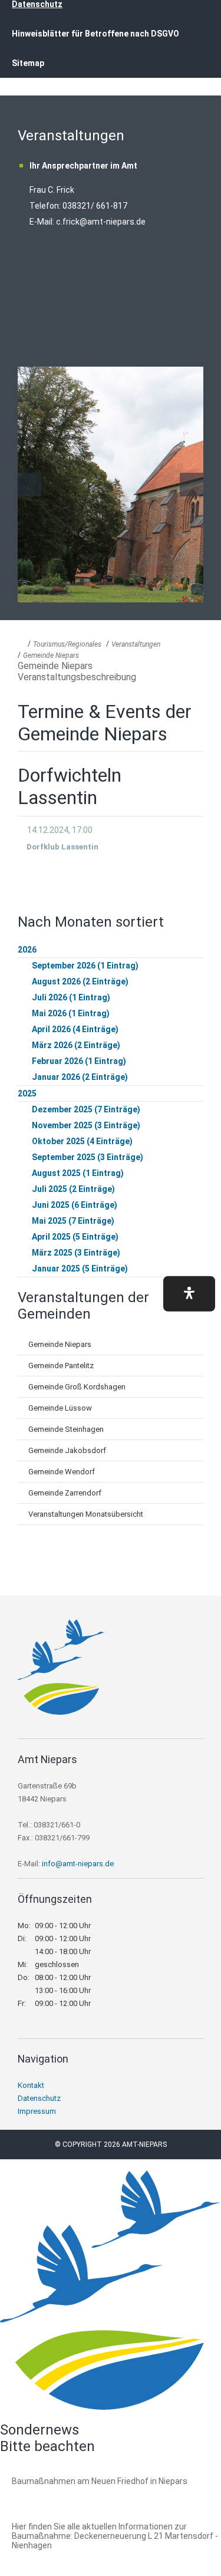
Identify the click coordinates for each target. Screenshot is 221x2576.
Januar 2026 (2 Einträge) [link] (80, 1077)
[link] (62, 1712)
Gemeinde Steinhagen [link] (66, 1429)
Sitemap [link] (28, 63)
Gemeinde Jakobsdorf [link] (67, 1450)
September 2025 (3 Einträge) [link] (88, 1157)
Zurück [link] (29, 485)
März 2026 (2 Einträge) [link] (76, 1045)
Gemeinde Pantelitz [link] (61, 1366)
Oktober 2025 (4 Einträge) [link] (82, 1141)
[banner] (111, 52)
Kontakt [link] (31, 2085)
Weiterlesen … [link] (76, 2494)
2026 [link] (27, 950)
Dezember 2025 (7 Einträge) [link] (86, 1109)
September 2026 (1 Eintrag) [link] (85, 966)
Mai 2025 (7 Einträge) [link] (73, 1221)
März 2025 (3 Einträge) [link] (76, 1253)
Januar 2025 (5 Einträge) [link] (80, 1269)
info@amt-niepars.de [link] (78, 1864)
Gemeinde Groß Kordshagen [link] (77, 1387)
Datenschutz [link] (39, 2098)
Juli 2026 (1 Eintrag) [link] (71, 997)
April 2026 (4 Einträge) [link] (75, 1029)
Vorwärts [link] (192, 485)
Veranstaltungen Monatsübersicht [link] (86, 1514)
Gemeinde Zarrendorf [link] (65, 1493)
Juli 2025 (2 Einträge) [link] (73, 1189)
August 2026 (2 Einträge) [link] (80, 981)
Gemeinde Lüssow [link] (60, 1408)
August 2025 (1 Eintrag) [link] (78, 1173)
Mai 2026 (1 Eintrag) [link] (71, 1013)
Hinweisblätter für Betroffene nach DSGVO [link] (95, 34)
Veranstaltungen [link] (136, 644)
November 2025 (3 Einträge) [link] (86, 1125)
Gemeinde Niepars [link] (51, 655)
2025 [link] (27, 1093)
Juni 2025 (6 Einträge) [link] (75, 1205)
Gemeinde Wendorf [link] (62, 1472)
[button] (189, 1294)
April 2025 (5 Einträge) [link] (75, 1237)
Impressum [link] (37, 2111)
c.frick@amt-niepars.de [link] (101, 222)
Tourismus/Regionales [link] (67, 644)
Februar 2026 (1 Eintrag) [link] (79, 1061)
